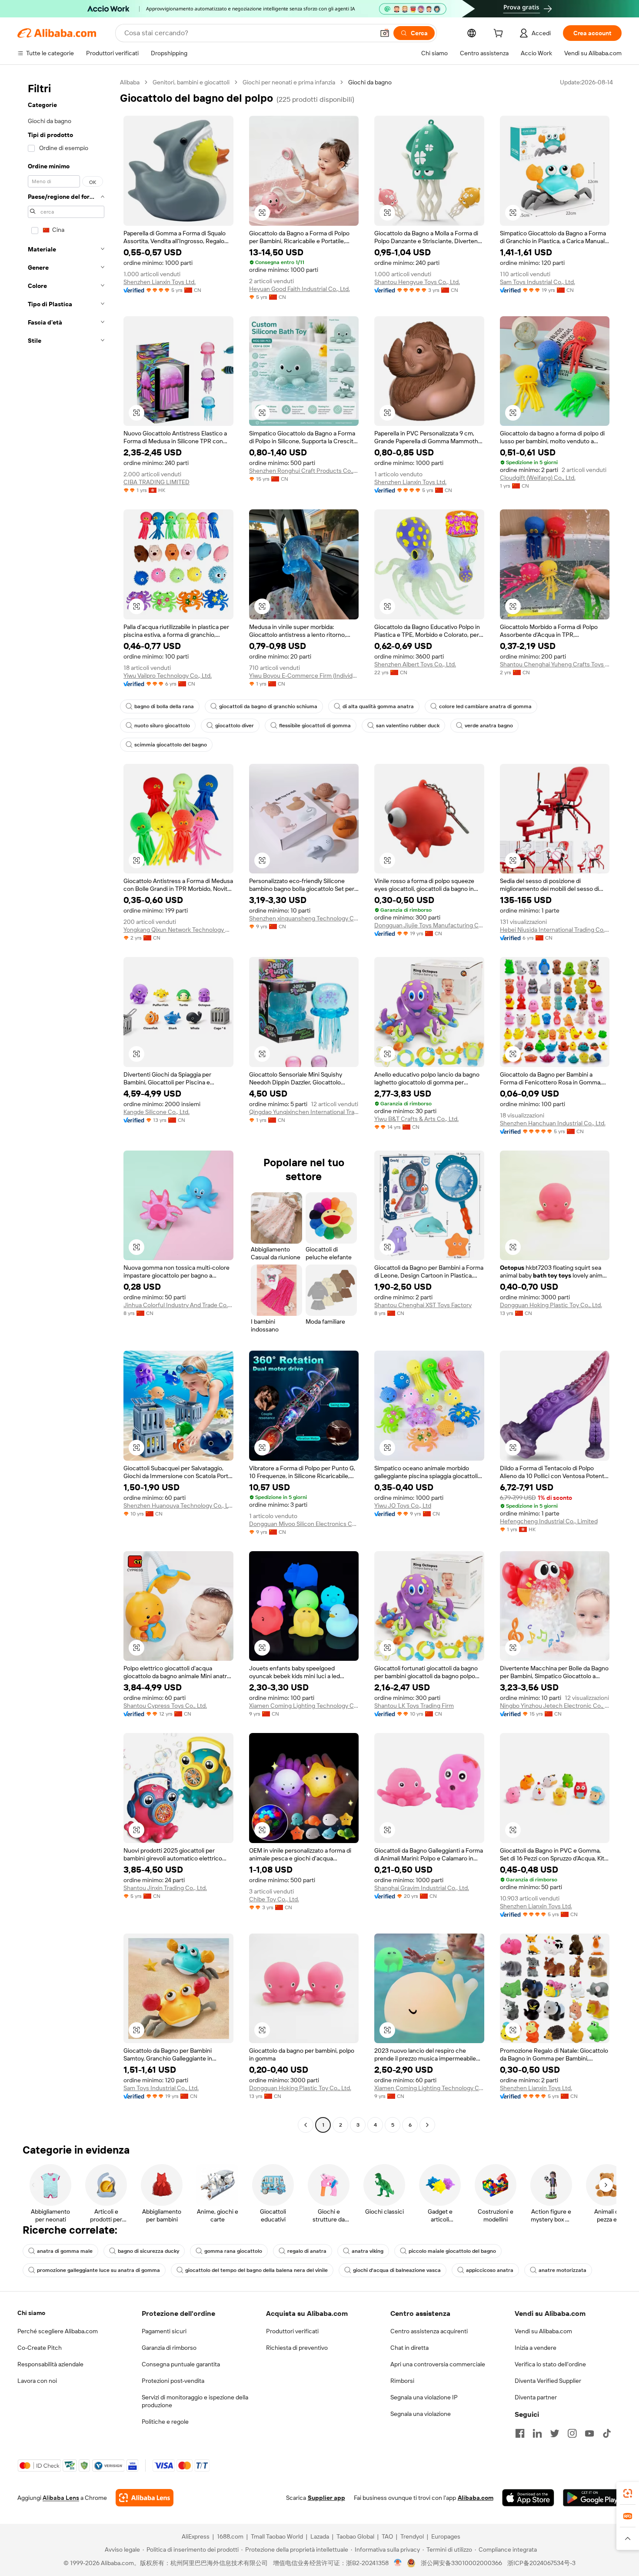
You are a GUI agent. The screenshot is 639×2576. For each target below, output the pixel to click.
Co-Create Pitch (40, 2348)
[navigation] (66, 1105)
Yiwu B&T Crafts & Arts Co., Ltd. (416, 1119)
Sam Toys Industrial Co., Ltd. (537, 282)
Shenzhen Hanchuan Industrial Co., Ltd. (553, 1123)
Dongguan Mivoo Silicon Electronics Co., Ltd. (304, 1524)
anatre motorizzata (562, 2270)
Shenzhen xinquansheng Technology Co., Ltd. (304, 918)
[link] (628, 2493)
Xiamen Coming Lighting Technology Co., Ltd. (304, 1706)
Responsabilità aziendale (50, 2364)
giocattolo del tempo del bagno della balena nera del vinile (256, 2270)
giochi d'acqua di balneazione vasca (397, 2270)
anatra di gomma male (65, 2251)
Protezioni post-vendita (173, 2381)
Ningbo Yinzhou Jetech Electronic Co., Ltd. (555, 1706)
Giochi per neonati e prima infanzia (289, 82)
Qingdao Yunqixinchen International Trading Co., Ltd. (304, 1112)
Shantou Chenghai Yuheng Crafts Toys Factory (555, 664)
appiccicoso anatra (490, 2270)
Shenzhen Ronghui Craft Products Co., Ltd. (304, 471)
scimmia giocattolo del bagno (171, 745)
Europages (446, 2536)
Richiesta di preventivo (297, 2348)
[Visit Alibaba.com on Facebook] (520, 2433)
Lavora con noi (37, 2381)
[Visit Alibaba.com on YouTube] (589, 2433)
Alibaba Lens (61, 2498)
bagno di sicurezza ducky (148, 2251)
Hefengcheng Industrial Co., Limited (549, 1521)
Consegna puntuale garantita (181, 2364)
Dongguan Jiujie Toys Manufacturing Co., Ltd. (429, 925)
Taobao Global (355, 2536)
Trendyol (412, 2536)
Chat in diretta (409, 2348)
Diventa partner (536, 2397)
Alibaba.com (476, 2498)
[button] (385, 33)
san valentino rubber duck (408, 726)
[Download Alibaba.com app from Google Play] (592, 2498)
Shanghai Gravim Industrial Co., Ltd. (422, 1888)
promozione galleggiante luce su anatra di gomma (98, 2270)
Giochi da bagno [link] (370, 82)
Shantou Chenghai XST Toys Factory (423, 1305)
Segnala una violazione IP (424, 2397)
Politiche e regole (165, 2422)
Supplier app (326, 2498)
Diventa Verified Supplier (548, 2381)
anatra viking (368, 2251)
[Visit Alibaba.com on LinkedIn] (537, 2433)
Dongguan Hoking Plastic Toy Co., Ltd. (551, 1305)
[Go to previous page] (306, 2125)
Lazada (320, 2536)
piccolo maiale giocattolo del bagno (452, 2251)
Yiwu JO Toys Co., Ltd (403, 1505)
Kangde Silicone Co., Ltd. (156, 1112)
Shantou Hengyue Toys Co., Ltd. (417, 282)
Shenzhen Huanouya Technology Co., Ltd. (178, 1505)
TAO (387, 2536)
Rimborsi (402, 2381)
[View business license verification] (398, 2563)
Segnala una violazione (421, 2414)
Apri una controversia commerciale (438, 2364)
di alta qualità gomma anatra (378, 706)
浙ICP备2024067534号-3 (541, 2563)
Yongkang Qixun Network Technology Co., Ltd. (178, 930)
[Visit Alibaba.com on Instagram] (572, 2433)
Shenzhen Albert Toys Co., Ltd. (415, 664)
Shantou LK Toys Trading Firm (414, 1706)
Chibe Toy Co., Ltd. (274, 1899)
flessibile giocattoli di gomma (315, 726)
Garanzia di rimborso (169, 2348)
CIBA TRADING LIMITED (156, 482)
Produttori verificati (292, 2331)
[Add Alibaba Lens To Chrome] (145, 2498)
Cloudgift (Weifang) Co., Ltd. (538, 478)
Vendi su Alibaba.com (543, 2331)
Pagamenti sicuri (164, 2331)
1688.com (230, 2536)
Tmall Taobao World (277, 2536)
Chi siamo (31, 2313)
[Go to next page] (427, 2125)
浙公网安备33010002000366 (461, 2563)
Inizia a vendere (536, 2348)
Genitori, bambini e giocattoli (191, 82)
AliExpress (196, 2536)
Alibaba (130, 82)
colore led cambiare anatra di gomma (485, 706)
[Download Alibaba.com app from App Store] (528, 2498)
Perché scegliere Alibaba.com (58, 2331)
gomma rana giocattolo (233, 2251)
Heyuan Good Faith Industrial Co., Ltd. (300, 289)
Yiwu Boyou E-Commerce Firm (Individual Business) (304, 676)
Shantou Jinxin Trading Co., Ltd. (165, 1888)
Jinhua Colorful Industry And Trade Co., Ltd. (178, 1305)
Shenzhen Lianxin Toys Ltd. (160, 282)
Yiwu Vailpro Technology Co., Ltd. (168, 676)
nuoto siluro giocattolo (162, 726)
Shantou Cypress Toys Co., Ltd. (165, 1706)
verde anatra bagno (489, 726)
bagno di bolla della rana (164, 706)
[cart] (500, 34)
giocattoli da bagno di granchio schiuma (268, 706)
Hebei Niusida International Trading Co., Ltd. (555, 930)
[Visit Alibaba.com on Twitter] (555, 2433)
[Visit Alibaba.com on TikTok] (607, 2433)
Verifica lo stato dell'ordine (550, 2364)
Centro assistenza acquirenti (429, 2331)
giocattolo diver (235, 726)
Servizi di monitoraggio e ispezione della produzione (195, 2401)
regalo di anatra (307, 2251)
